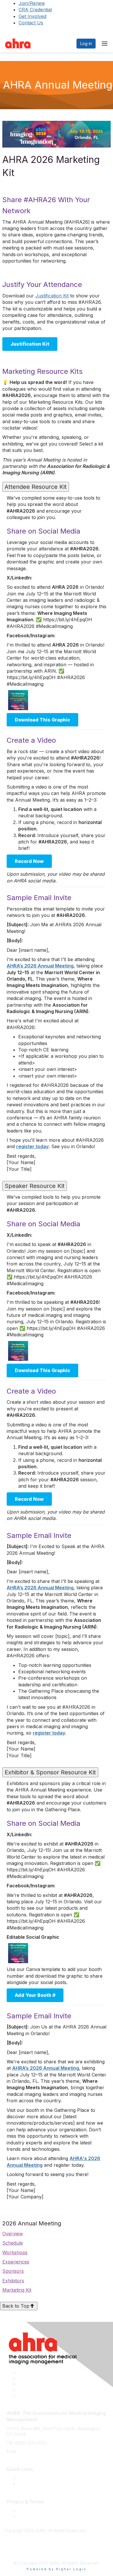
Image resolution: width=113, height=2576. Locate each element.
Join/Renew (32, 3)
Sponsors (13, 2271)
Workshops (15, 2252)
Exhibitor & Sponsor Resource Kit (50, 1772)
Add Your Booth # (35, 1995)
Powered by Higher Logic (57, 2569)
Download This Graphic (42, 720)
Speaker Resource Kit (35, 1186)
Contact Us (31, 23)
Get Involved (32, 16)
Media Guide (30, 2484)
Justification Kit (52, 296)
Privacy (25, 2516)
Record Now (29, 861)
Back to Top (16, 2306)
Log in (86, 43)
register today (32, 1146)
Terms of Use (31, 2511)
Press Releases (33, 2478)
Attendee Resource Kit (36, 487)
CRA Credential (35, 10)
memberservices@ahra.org (44, 2451)
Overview (13, 2234)
